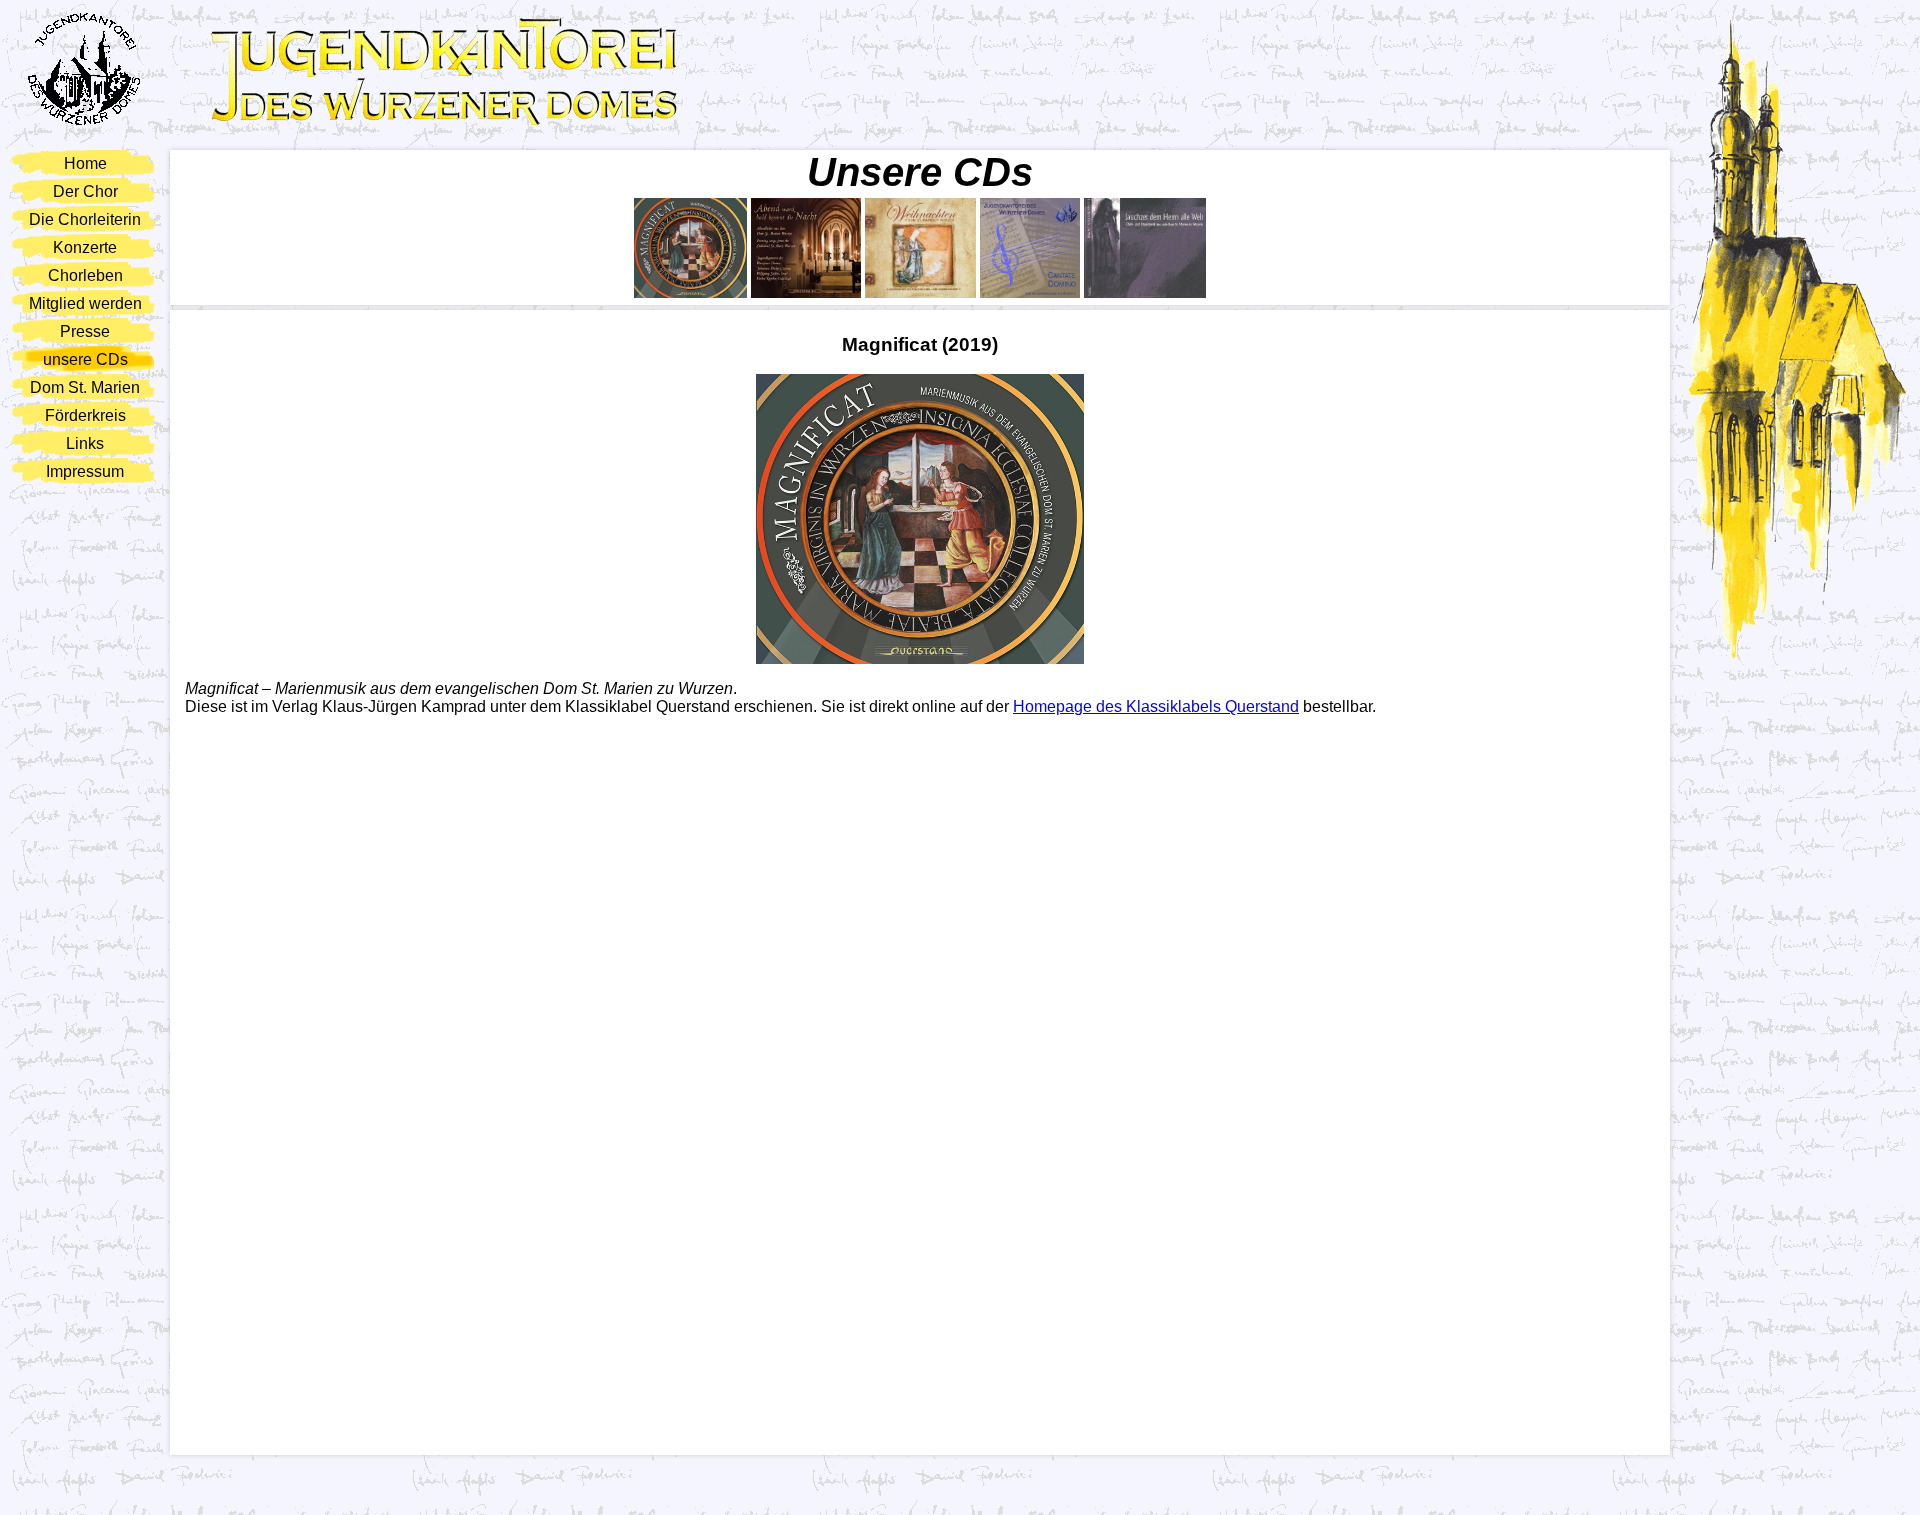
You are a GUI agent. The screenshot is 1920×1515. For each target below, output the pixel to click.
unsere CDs (85, 359)
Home (85, 163)
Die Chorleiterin (85, 219)
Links (85, 443)
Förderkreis (85, 415)
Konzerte (85, 247)
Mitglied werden (85, 303)
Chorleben (85, 275)
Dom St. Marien (85, 387)
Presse (85, 331)
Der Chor (85, 191)
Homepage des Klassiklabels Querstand (1156, 706)
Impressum (85, 471)
